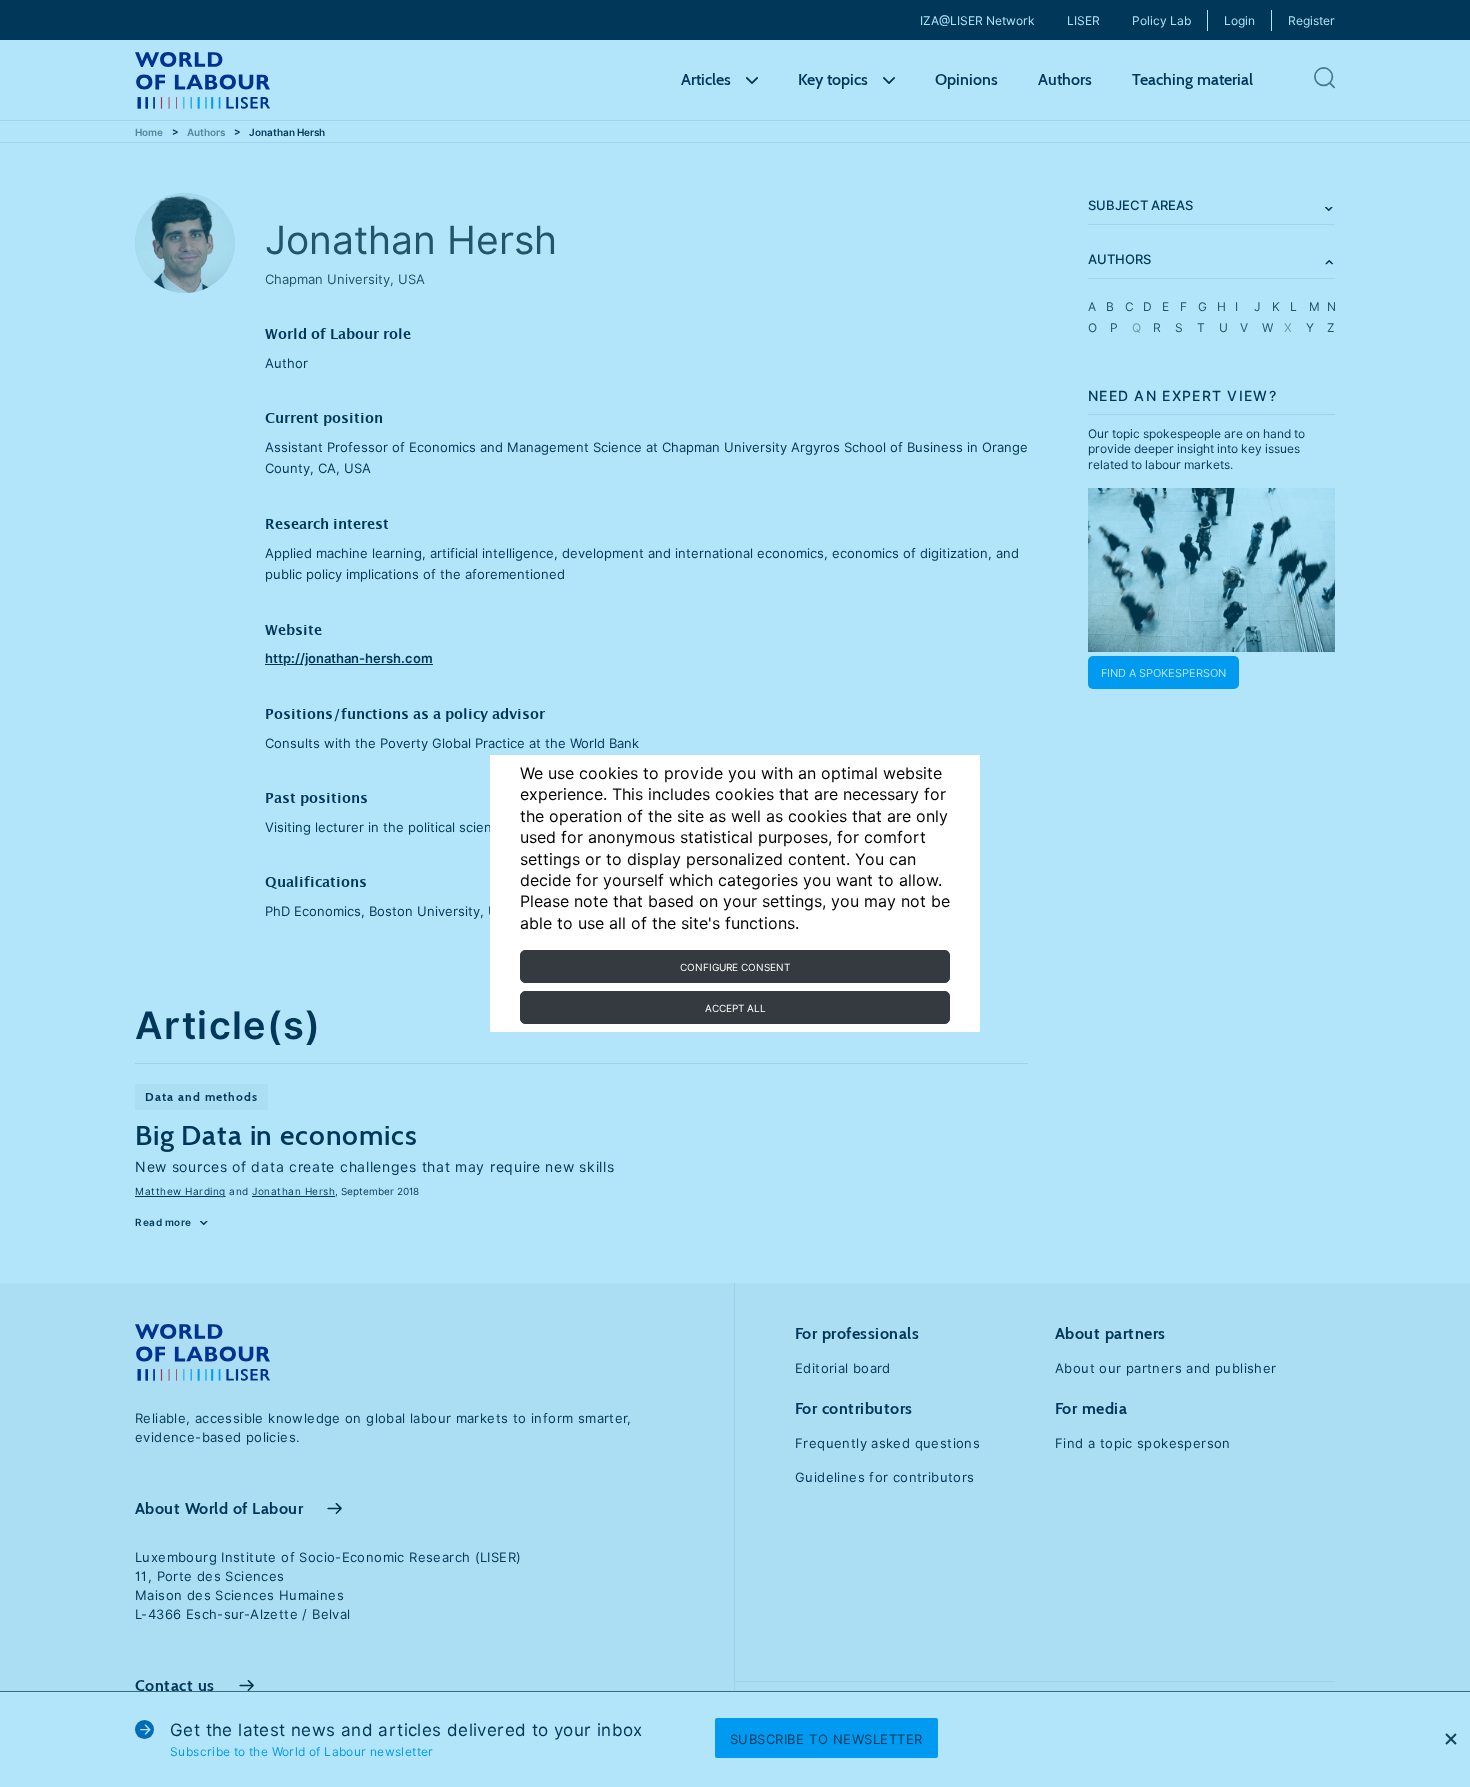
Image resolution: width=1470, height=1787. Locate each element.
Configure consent (735, 967)
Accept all (735, 1008)
